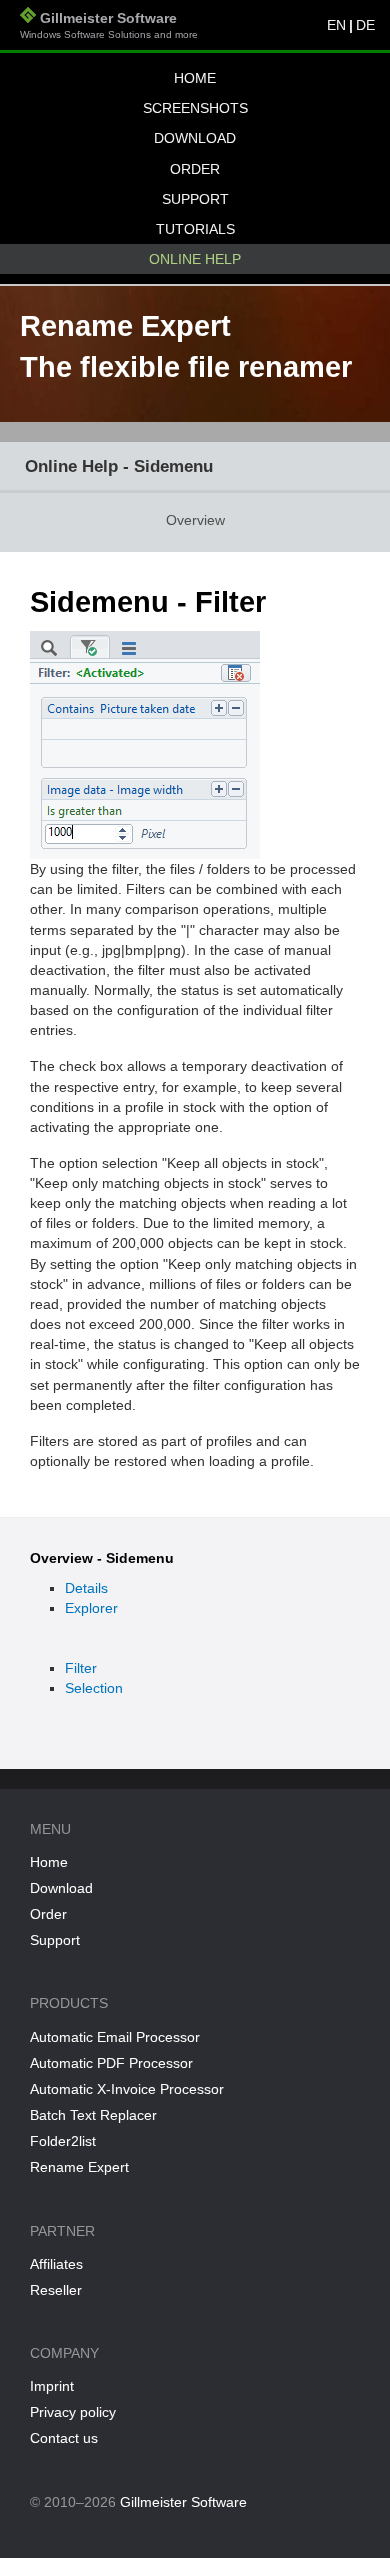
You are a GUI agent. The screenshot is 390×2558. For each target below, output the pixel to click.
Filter (81, 1668)
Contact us (64, 2438)
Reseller (56, 2290)
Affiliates (56, 2264)
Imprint (52, 2386)
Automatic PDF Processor (111, 2063)
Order (195, 169)
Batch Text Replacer (93, 2115)
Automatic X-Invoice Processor (127, 2089)
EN (336, 25)
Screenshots (195, 108)
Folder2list (63, 2141)
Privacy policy (73, 2412)
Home (195, 78)
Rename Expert (79, 2167)
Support (195, 199)
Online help (195, 259)
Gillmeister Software (109, 25)
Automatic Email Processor (115, 2037)
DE (365, 25)
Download (195, 138)
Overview (195, 520)
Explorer (91, 1608)
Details (86, 1588)
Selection (94, 1688)
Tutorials (195, 229)
